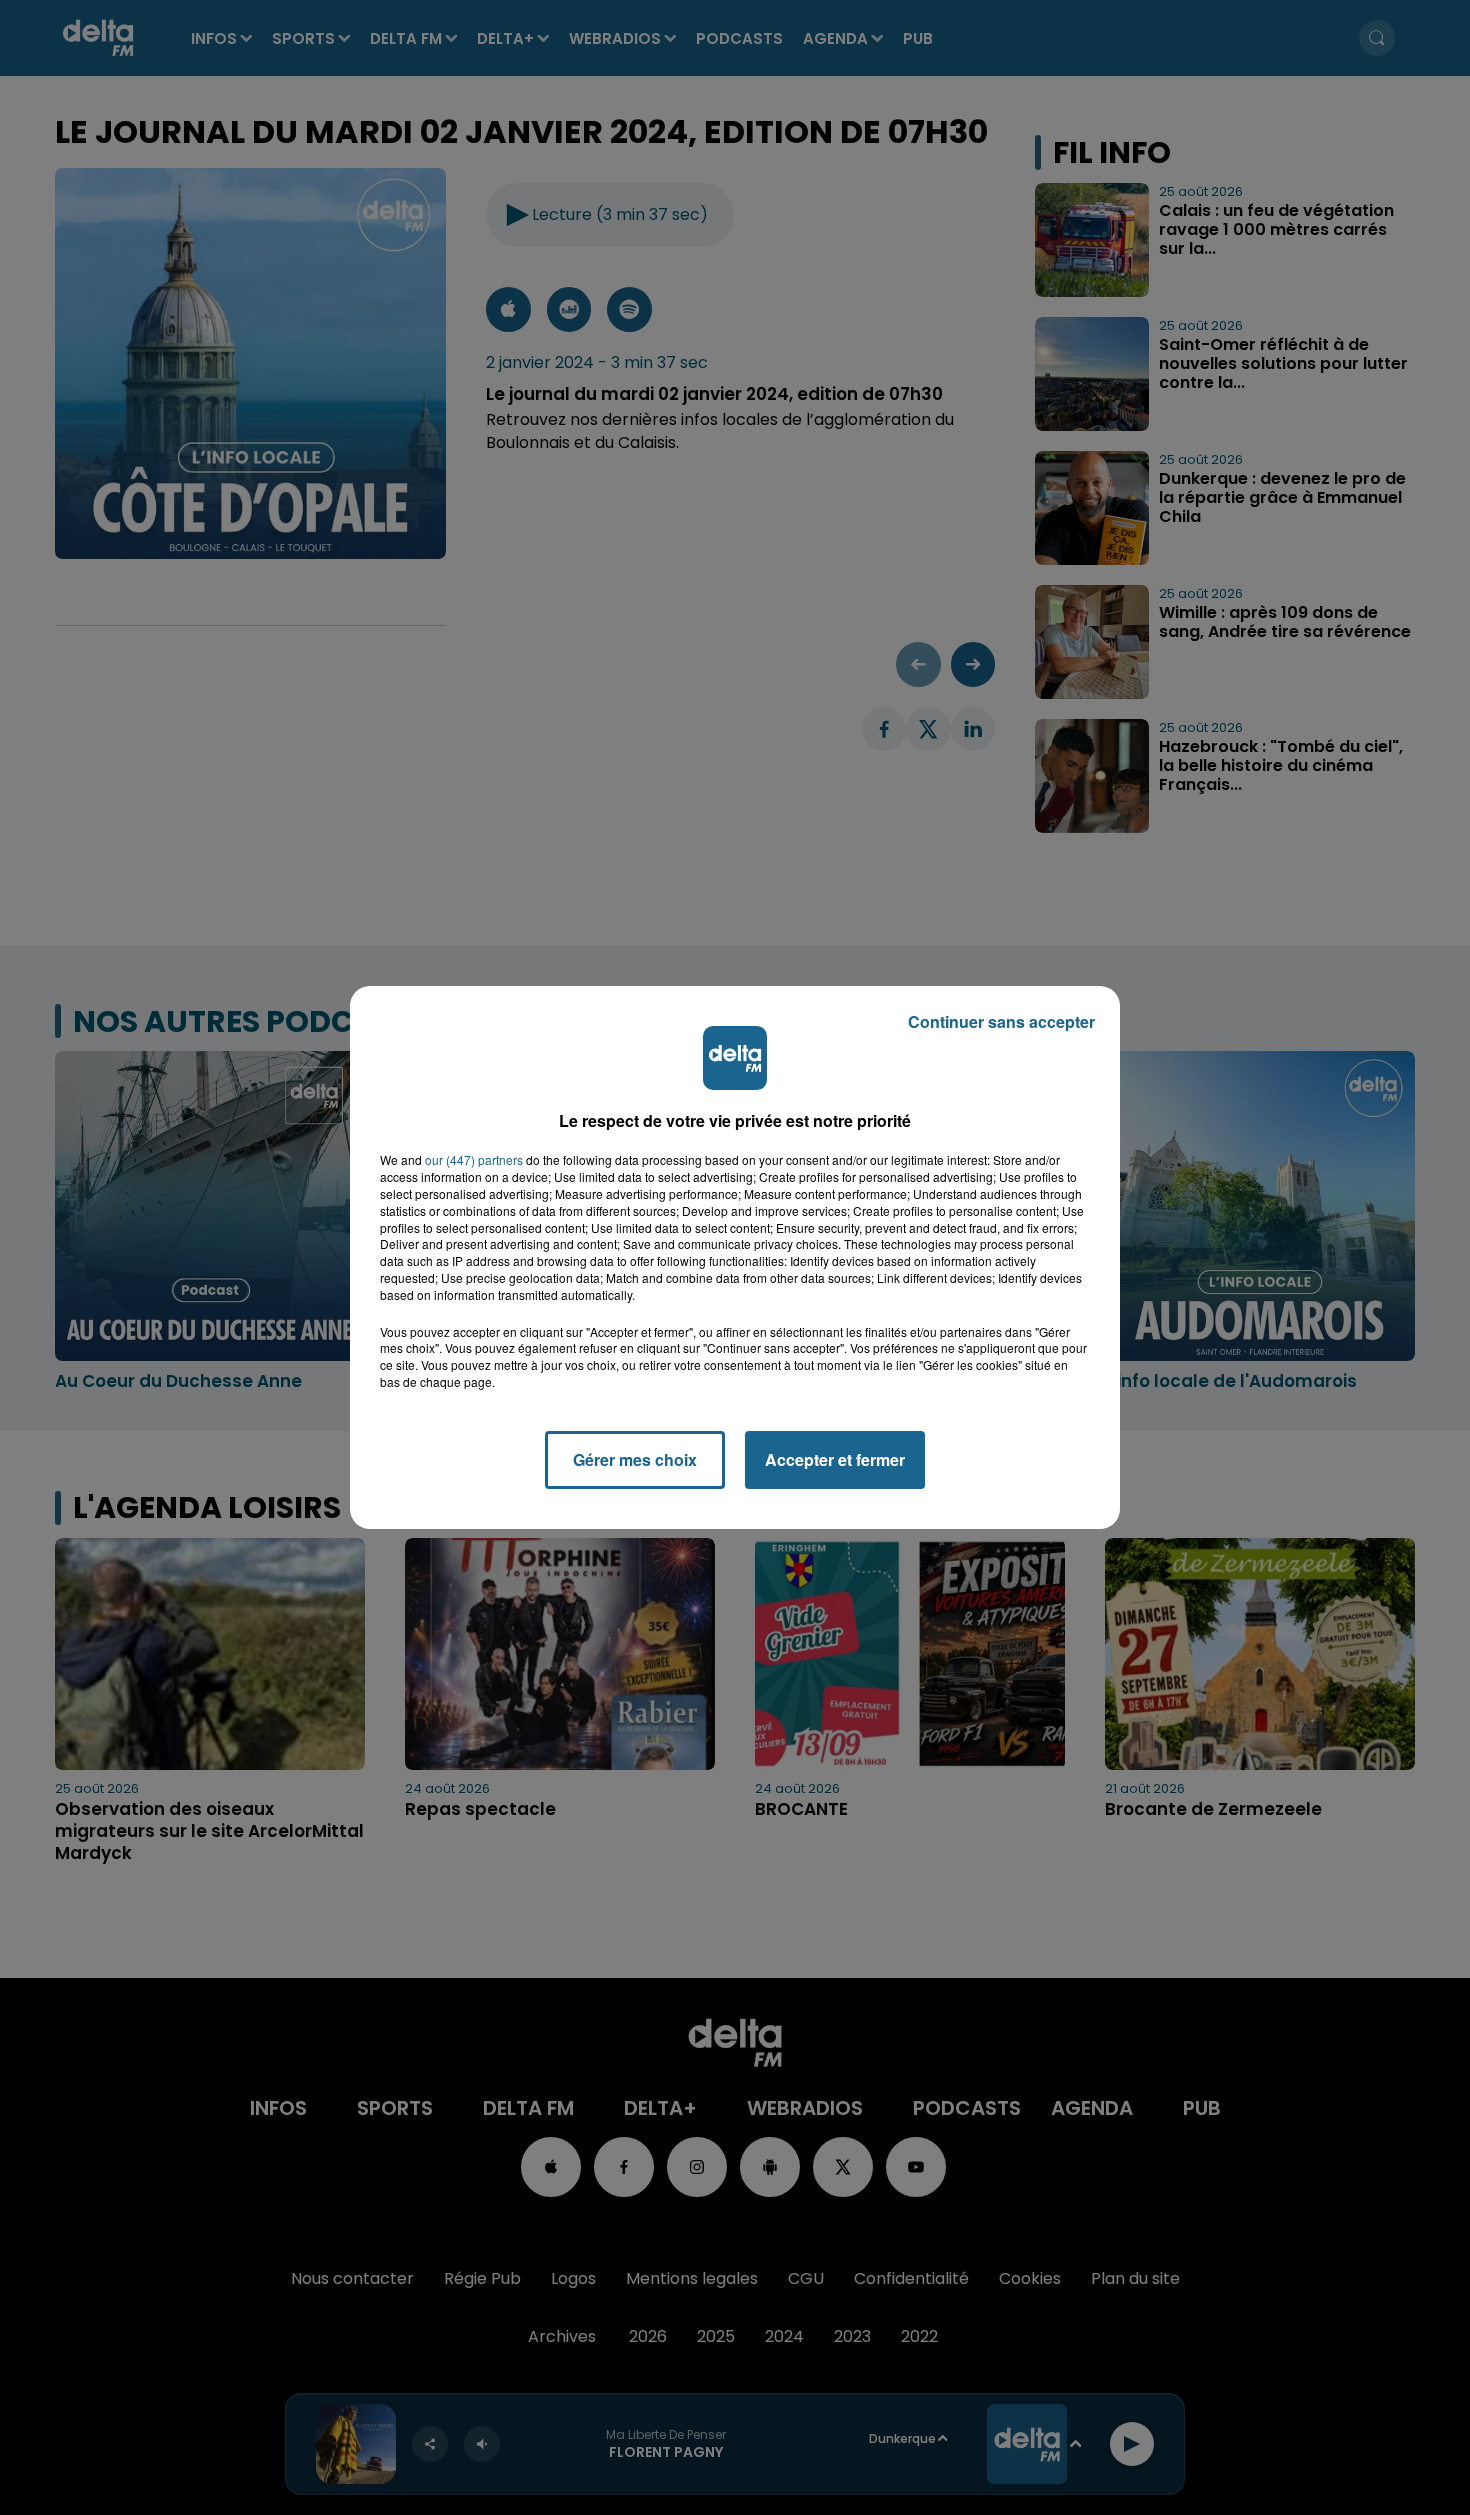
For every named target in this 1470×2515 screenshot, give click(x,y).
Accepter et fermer (835, 1459)
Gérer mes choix (635, 1459)
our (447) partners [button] (474, 1160)
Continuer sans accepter (1001, 1021)
